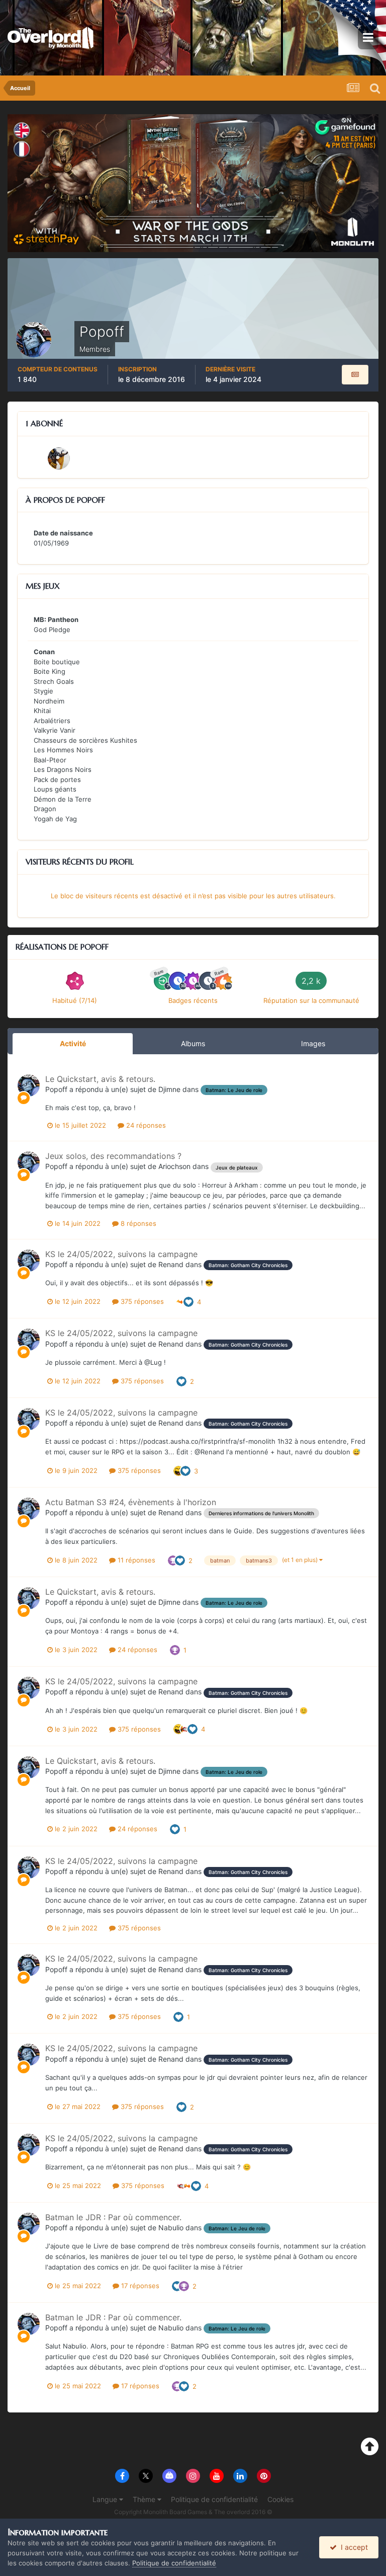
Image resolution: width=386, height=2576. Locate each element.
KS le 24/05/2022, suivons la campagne (121, 1254)
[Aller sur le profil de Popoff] (29, 1085)
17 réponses (139, 2286)
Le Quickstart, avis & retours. (100, 1079)
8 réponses (137, 1223)
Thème (145, 2499)
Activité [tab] (73, 1043)
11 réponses (135, 1560)
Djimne (169, 1089)
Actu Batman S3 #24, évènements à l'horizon (131, 1502)
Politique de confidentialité (214, 2499)
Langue (106, 2499)
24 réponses (145, 1125)
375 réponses (141, 1301)
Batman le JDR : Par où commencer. (113, 2217)
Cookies (280, 2499)
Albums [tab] (193, 1043)
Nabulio (171, 2228)
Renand (171, 1264)
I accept (352, 2547)
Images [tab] (313, 1043)
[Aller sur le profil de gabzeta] (59, 458)
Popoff (56, 1089)
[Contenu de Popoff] (355, 375)
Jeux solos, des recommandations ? (113, 1156)
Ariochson (174, 1166)
